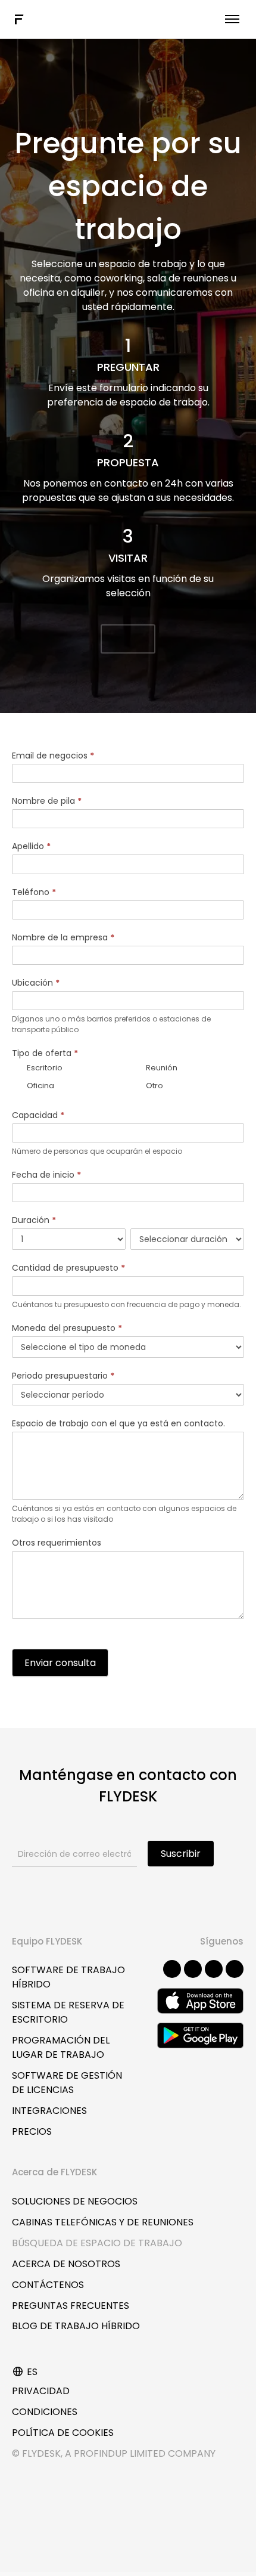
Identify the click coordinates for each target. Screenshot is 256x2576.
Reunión (161, 1068)
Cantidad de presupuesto (68, 1268)
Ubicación (36, 983)
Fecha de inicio (46, 1175)
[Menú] (232, 19)
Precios (32, 2131)
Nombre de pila (47, 801)
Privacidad (41, 2391)
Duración (34, 1220)
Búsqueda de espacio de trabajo (97, 2243)
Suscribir (181, 1854)
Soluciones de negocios (75, 2201)
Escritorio (44, 1068)
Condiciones (45, 2412)
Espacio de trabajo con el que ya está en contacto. (118, 1423)
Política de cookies (63, 2433)
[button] (128, 639)
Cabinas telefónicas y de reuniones (103, 2222)
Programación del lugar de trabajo (61, 2047)
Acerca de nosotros (66, 2264)
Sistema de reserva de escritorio (68, 2012)
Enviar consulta (60, 1663)
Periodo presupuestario (63, 1376)
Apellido (31, 846)
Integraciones (49, 2111)
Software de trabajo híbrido (68, 1977)
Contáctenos (48, 2285)
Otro (154, 1086)
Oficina (40, 1086)
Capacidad (38, 1115)
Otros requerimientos (57, 1543)
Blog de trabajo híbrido (76, 2326)
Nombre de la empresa (63, 937)
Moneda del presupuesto (67, 1328)
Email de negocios (53, 756)
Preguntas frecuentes (71, 2306)
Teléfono (34, 892)
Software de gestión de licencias (67, 2083)
